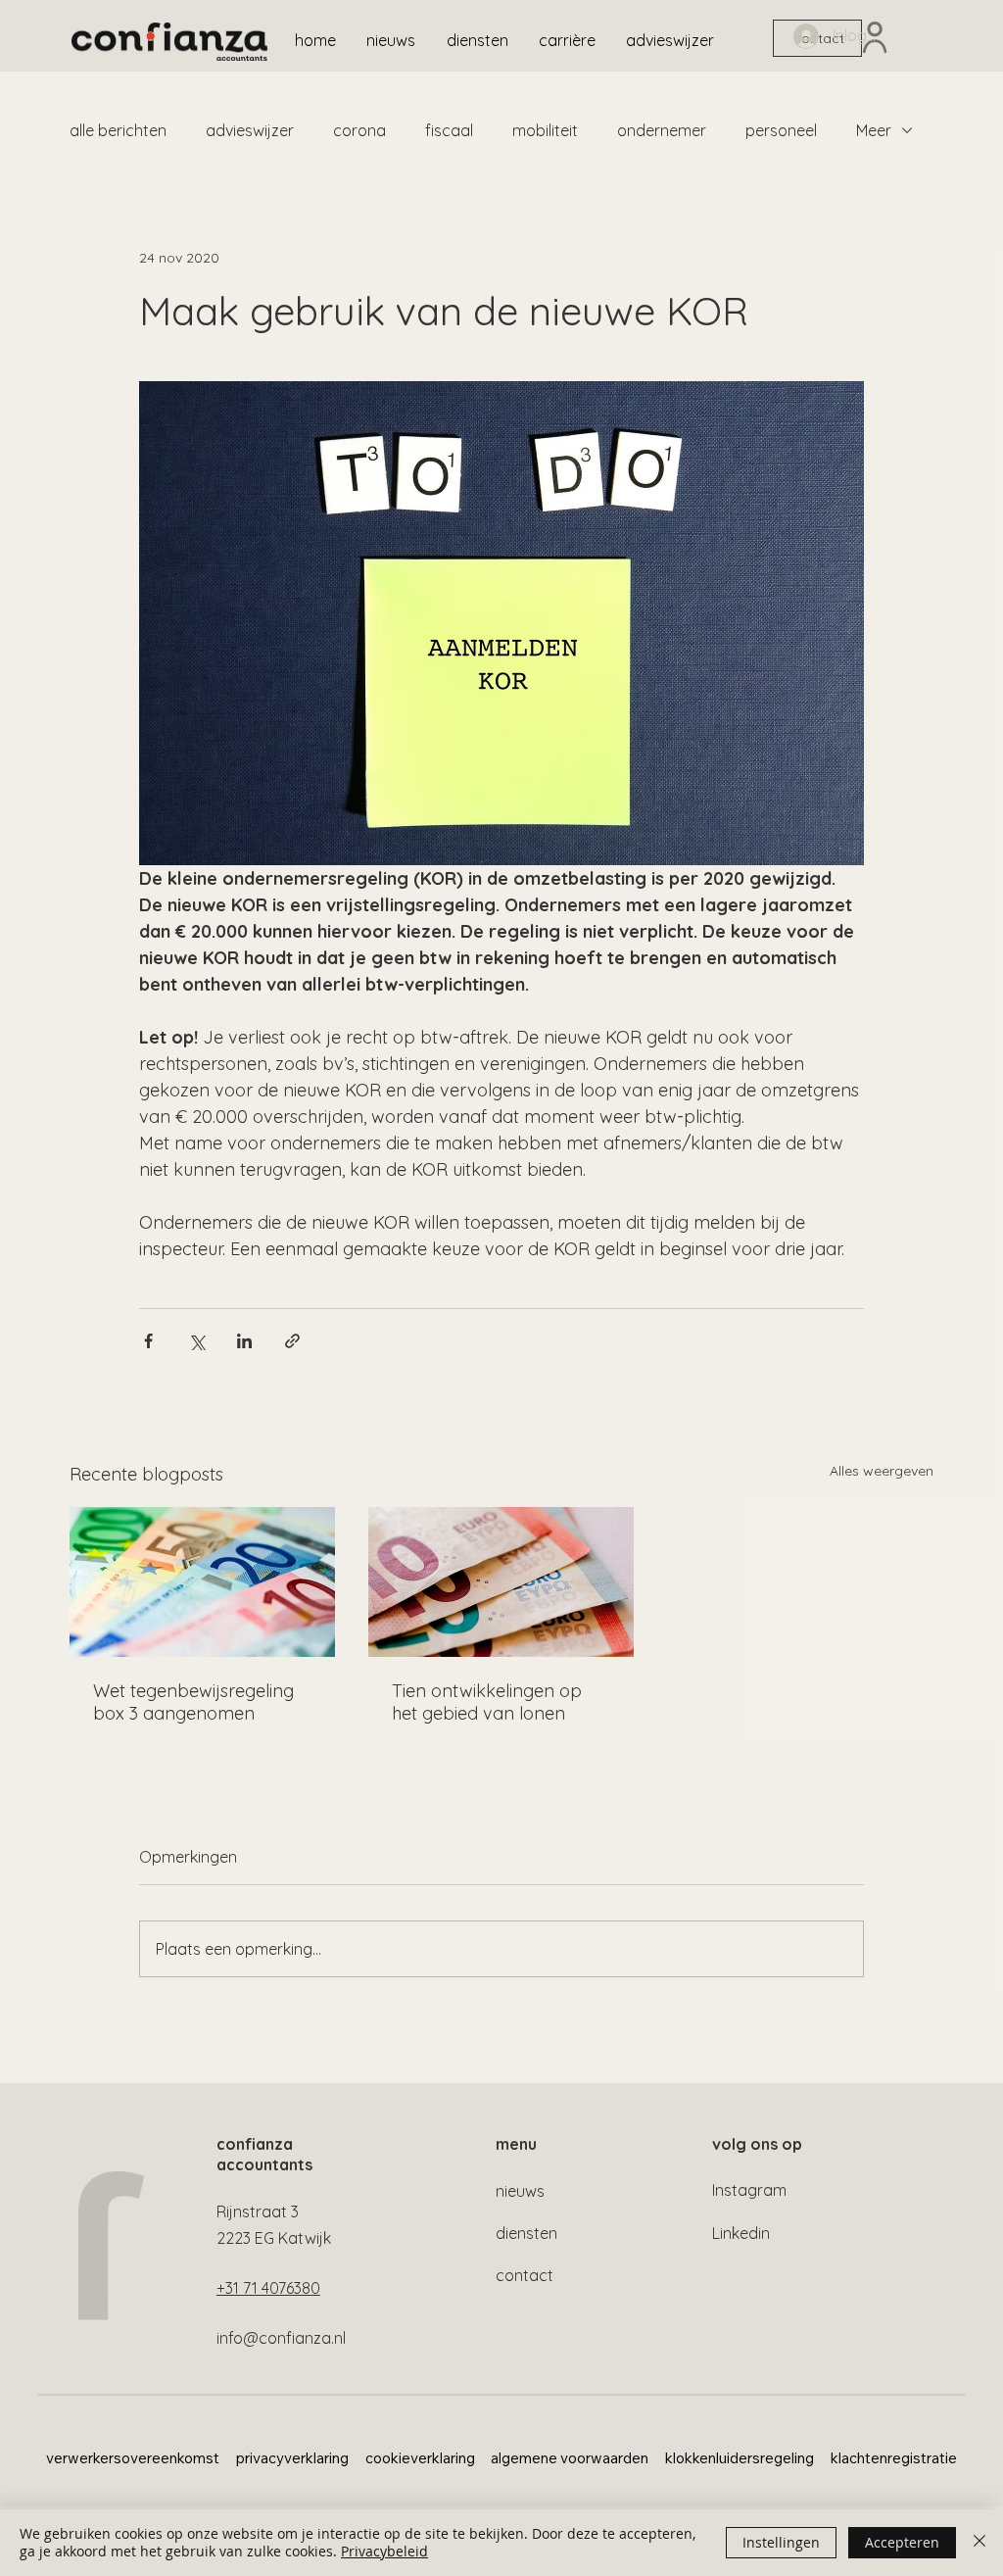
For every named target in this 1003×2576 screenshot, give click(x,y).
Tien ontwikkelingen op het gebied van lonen (487, 1702)
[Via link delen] (292, 1341)
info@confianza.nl (281, 2338)
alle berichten (118, 130)
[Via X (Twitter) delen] (196, 1341)
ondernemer (662, 130)
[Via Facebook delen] (148, 1341)
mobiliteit (545, 130)
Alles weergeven (882, 1471)
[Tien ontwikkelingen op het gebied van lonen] (501, 1582)
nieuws (520, 2191)
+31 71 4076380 (268, 2288)
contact (525, 2275)
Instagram (749, 2190)
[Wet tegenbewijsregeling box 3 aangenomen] (202, 1582)
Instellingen (781, 2542)
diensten (526, 2233)
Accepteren (902, 2542)
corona (359, 130)
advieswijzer (250, 130)
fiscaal (449, 130)
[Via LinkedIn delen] (244, 1341)
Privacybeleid (384, 2551)
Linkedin (741, 2233)
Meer (874, 130)
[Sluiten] (979, 2543)
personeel (781, 130)
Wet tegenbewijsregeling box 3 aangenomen (193, 1702)
